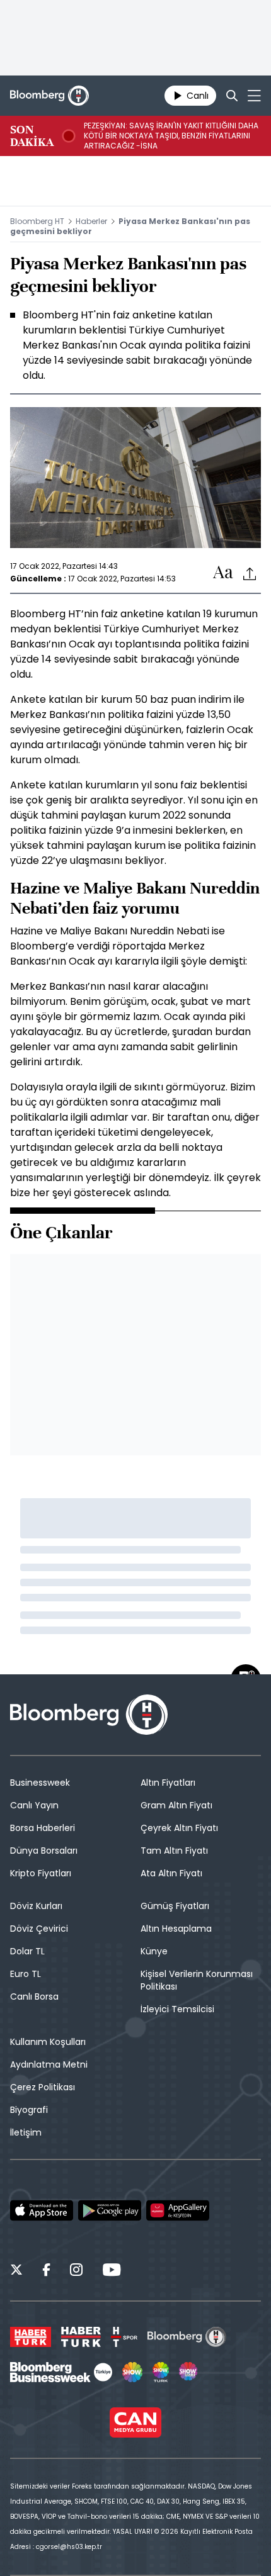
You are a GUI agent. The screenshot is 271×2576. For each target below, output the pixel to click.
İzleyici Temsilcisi (177, 2009)
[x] (16, 2271)
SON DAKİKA (32, 136)
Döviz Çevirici (39, 1929)
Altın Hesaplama (176, 1929)
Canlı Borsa (34, 1996)
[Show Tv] (132, 2372)
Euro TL (26, 1974)
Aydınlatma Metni (49, 2064)
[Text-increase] (223, 573)
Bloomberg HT (37, 221)
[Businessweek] (61, 2372)
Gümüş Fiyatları (175, 1906)
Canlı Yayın (34, 1805)
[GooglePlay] (110, 2210)
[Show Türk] (161, 2372)
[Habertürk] (31, 2337)
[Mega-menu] (254, 96)
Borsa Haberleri (43, 1828)
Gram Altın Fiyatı (176, 1805)
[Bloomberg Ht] (187, 2337)
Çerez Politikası (43, 2087)
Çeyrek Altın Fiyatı (179, 1828)
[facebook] (46, 2271)
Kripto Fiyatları (41, 1873)
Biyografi (29, 2110)
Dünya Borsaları (44, 1851)
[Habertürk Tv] (81, 2337)
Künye (154, 1951)
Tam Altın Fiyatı (174, 1851)
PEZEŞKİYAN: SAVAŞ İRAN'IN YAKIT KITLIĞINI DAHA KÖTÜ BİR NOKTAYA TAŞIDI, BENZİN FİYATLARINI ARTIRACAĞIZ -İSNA (171, 136)
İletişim (26, 2132)
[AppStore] (42, 2210)
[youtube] (112, 2271)
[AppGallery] (178, 2210)
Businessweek (40, 1783)
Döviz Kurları (36, 1906)
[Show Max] (189, 2372)
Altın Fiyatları (168, 1783)
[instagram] (76, 2271)
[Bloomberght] (49, 96)
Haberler (91, 221)
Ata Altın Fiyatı (171, 1873)
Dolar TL (27, 1951)
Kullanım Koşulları (48, 2042)
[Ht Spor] (124, 2337)
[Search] (232, 96)
